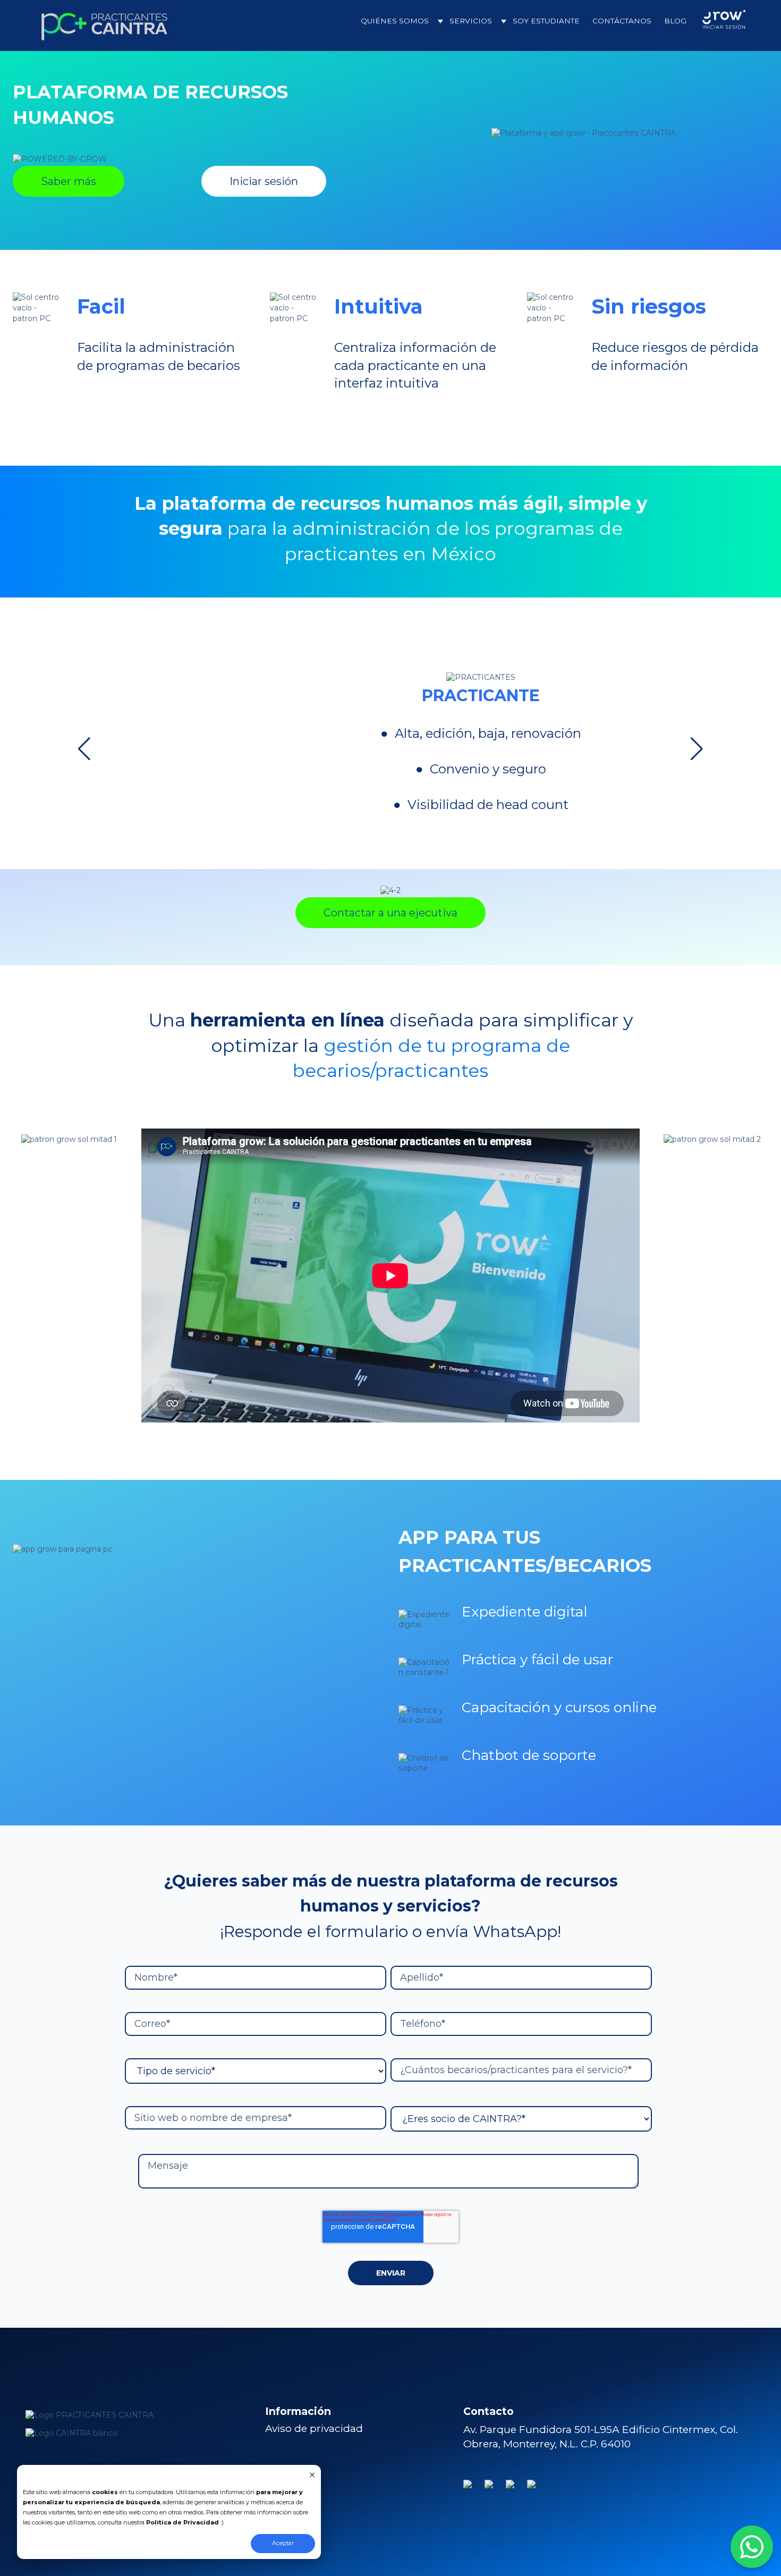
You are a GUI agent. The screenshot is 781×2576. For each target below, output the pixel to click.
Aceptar (283, 2543)
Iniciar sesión (264, 181)
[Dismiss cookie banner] (312, 2476)
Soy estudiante (546, 21)
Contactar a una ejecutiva (390, 913)
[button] (84, 749)
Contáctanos (622, 21)
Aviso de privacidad (314, 2428)
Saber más (69, 181)
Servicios (471, 21)
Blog (675, 21)
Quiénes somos (395, 21)
